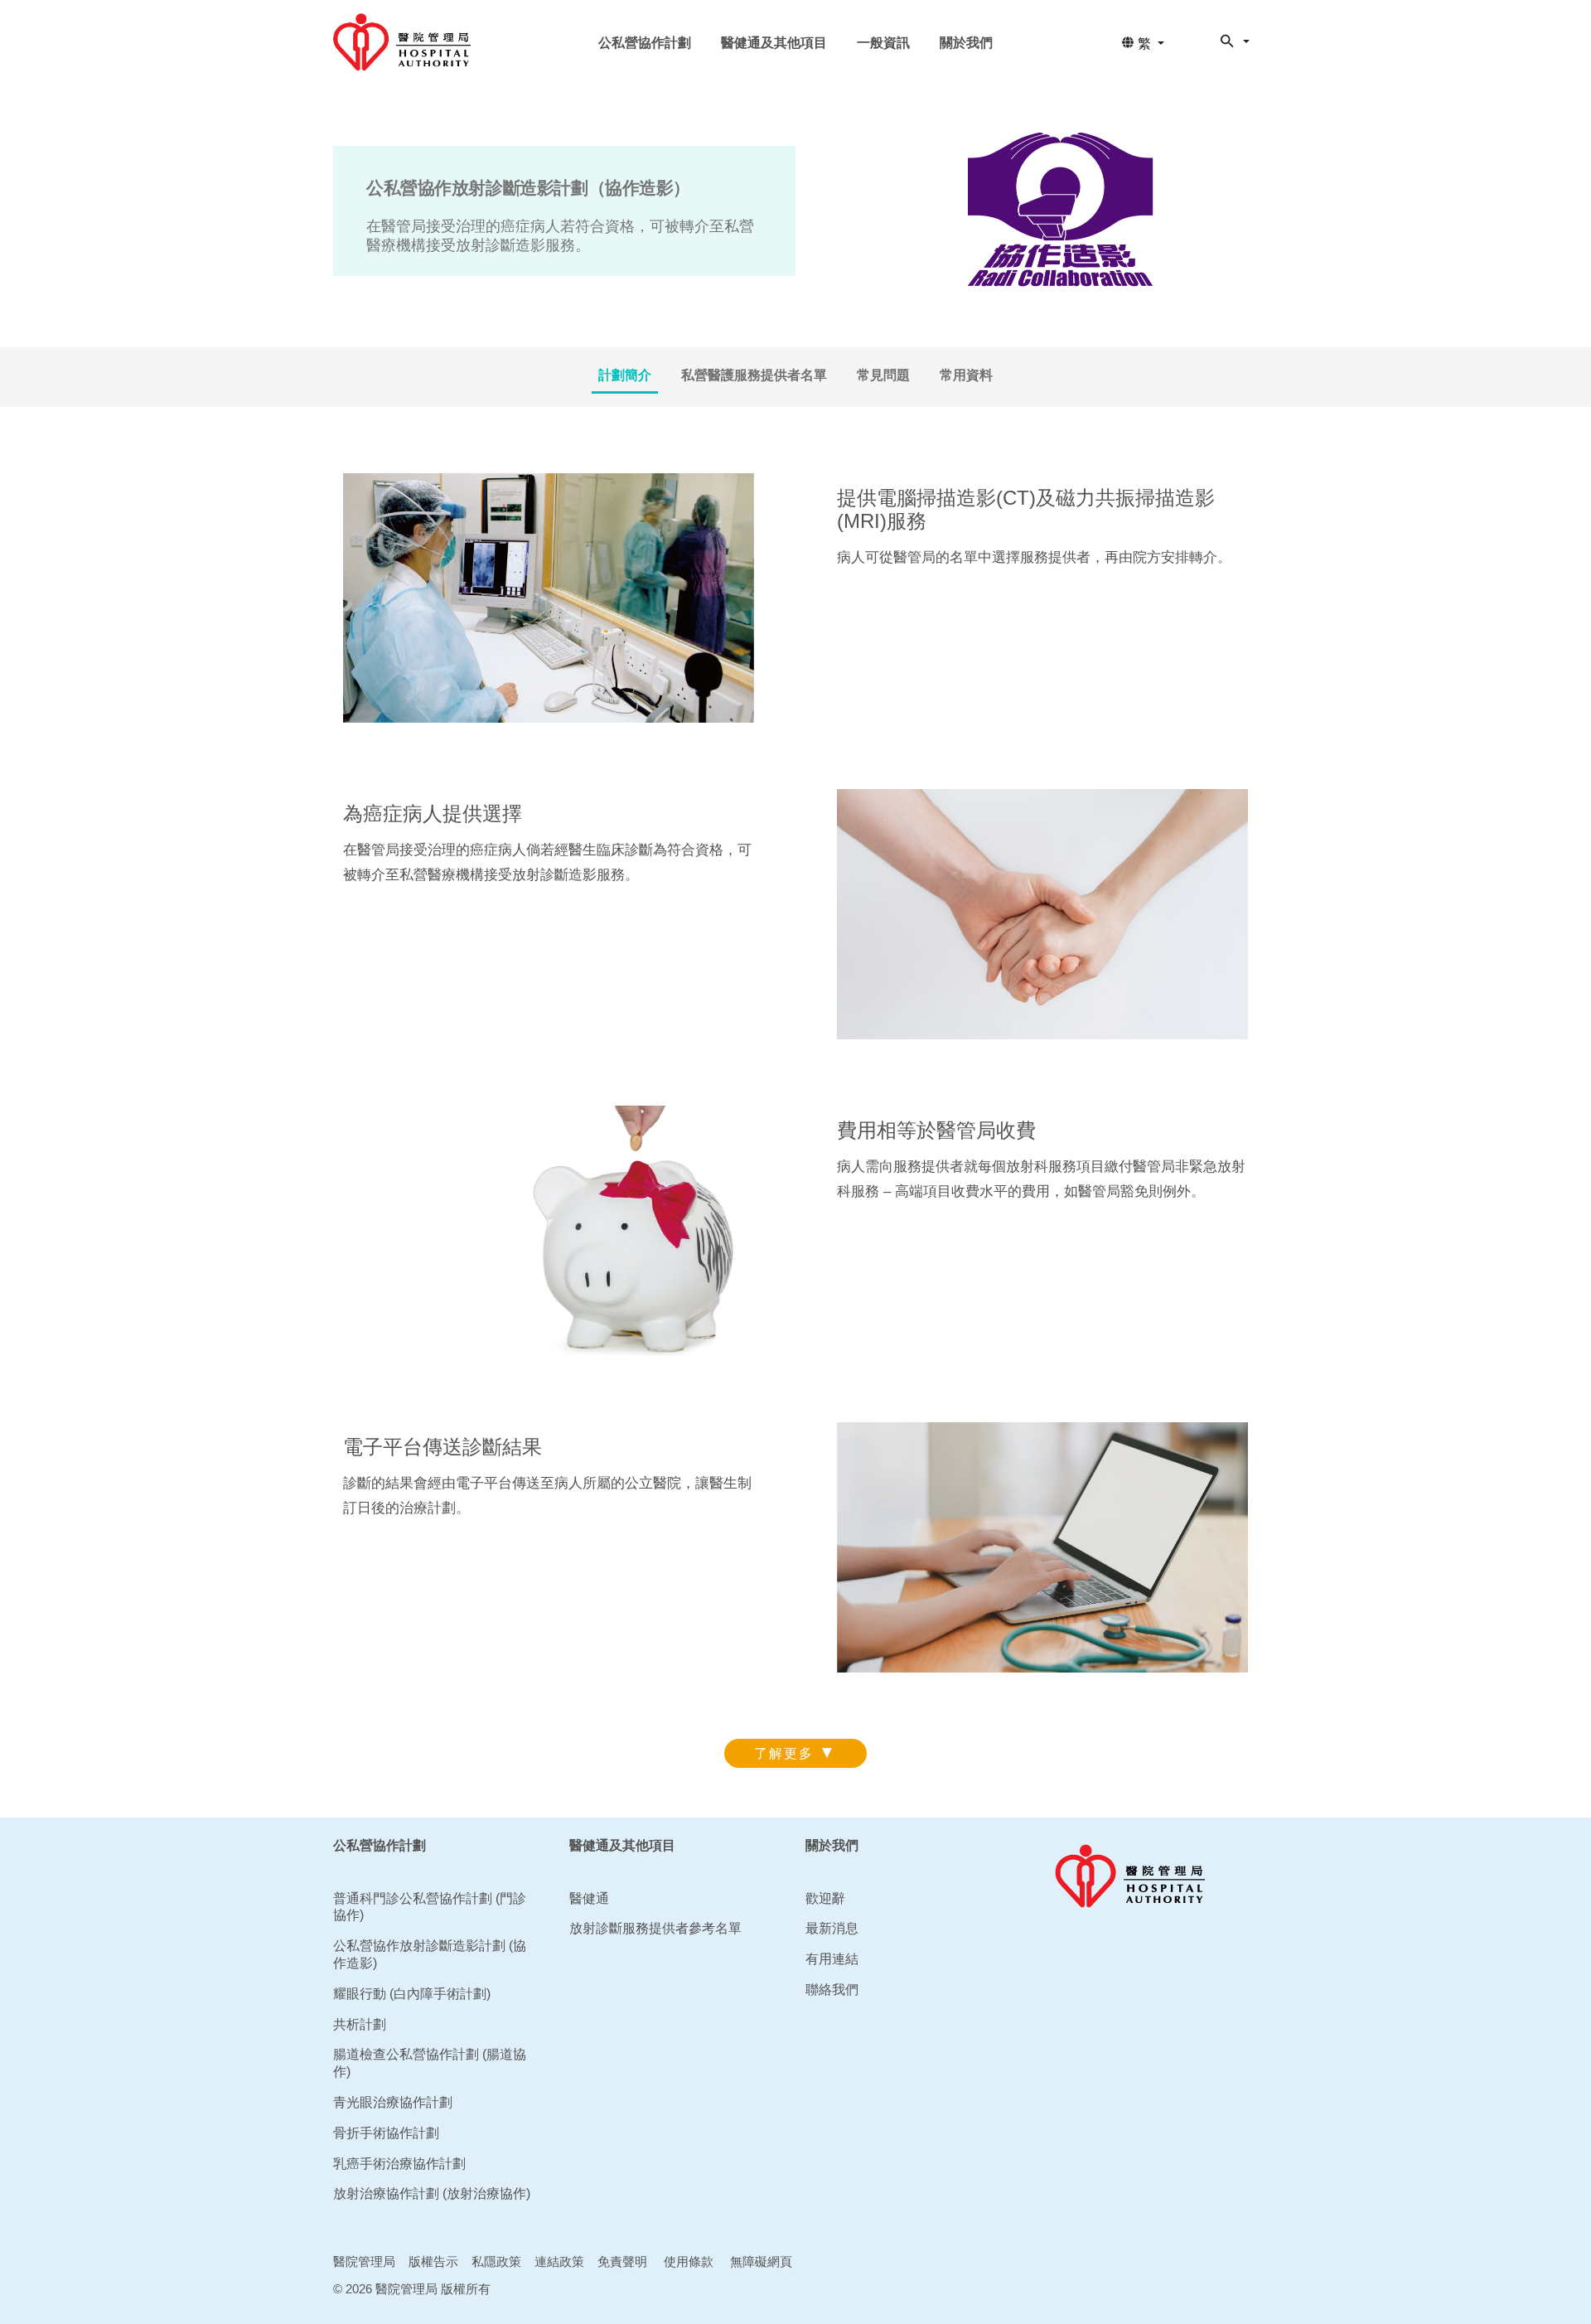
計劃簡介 (625, 375)
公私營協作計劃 (645, 43)
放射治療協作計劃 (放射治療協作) (432, 2193)
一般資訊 (883, 43)
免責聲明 (622, 2261)
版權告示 (433, 2261)
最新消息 (832, 1928)
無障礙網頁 (761, 2261)
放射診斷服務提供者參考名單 (655, 1928)
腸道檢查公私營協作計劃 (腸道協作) (430, 2063)
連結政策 (559, 2261)
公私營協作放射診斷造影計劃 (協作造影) (430, 1954)
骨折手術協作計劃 (386, 2133)
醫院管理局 (364, 2261)
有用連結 (832, 1959)
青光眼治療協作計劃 (393, 2102)
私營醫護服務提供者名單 (754, 375)
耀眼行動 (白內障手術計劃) (412, 1994)
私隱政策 (496, 2261)
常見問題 (883, 375)
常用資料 (966, 375)
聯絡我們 (832, 1990)
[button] (1143, 44)
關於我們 (966, 43)
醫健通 (589, 1898)
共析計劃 (360, 2024)
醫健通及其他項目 (774, 43)
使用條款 (689, 2261)
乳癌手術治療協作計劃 (399, 2164)
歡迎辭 (825, 1898)
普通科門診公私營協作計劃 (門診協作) (430, 1907)
